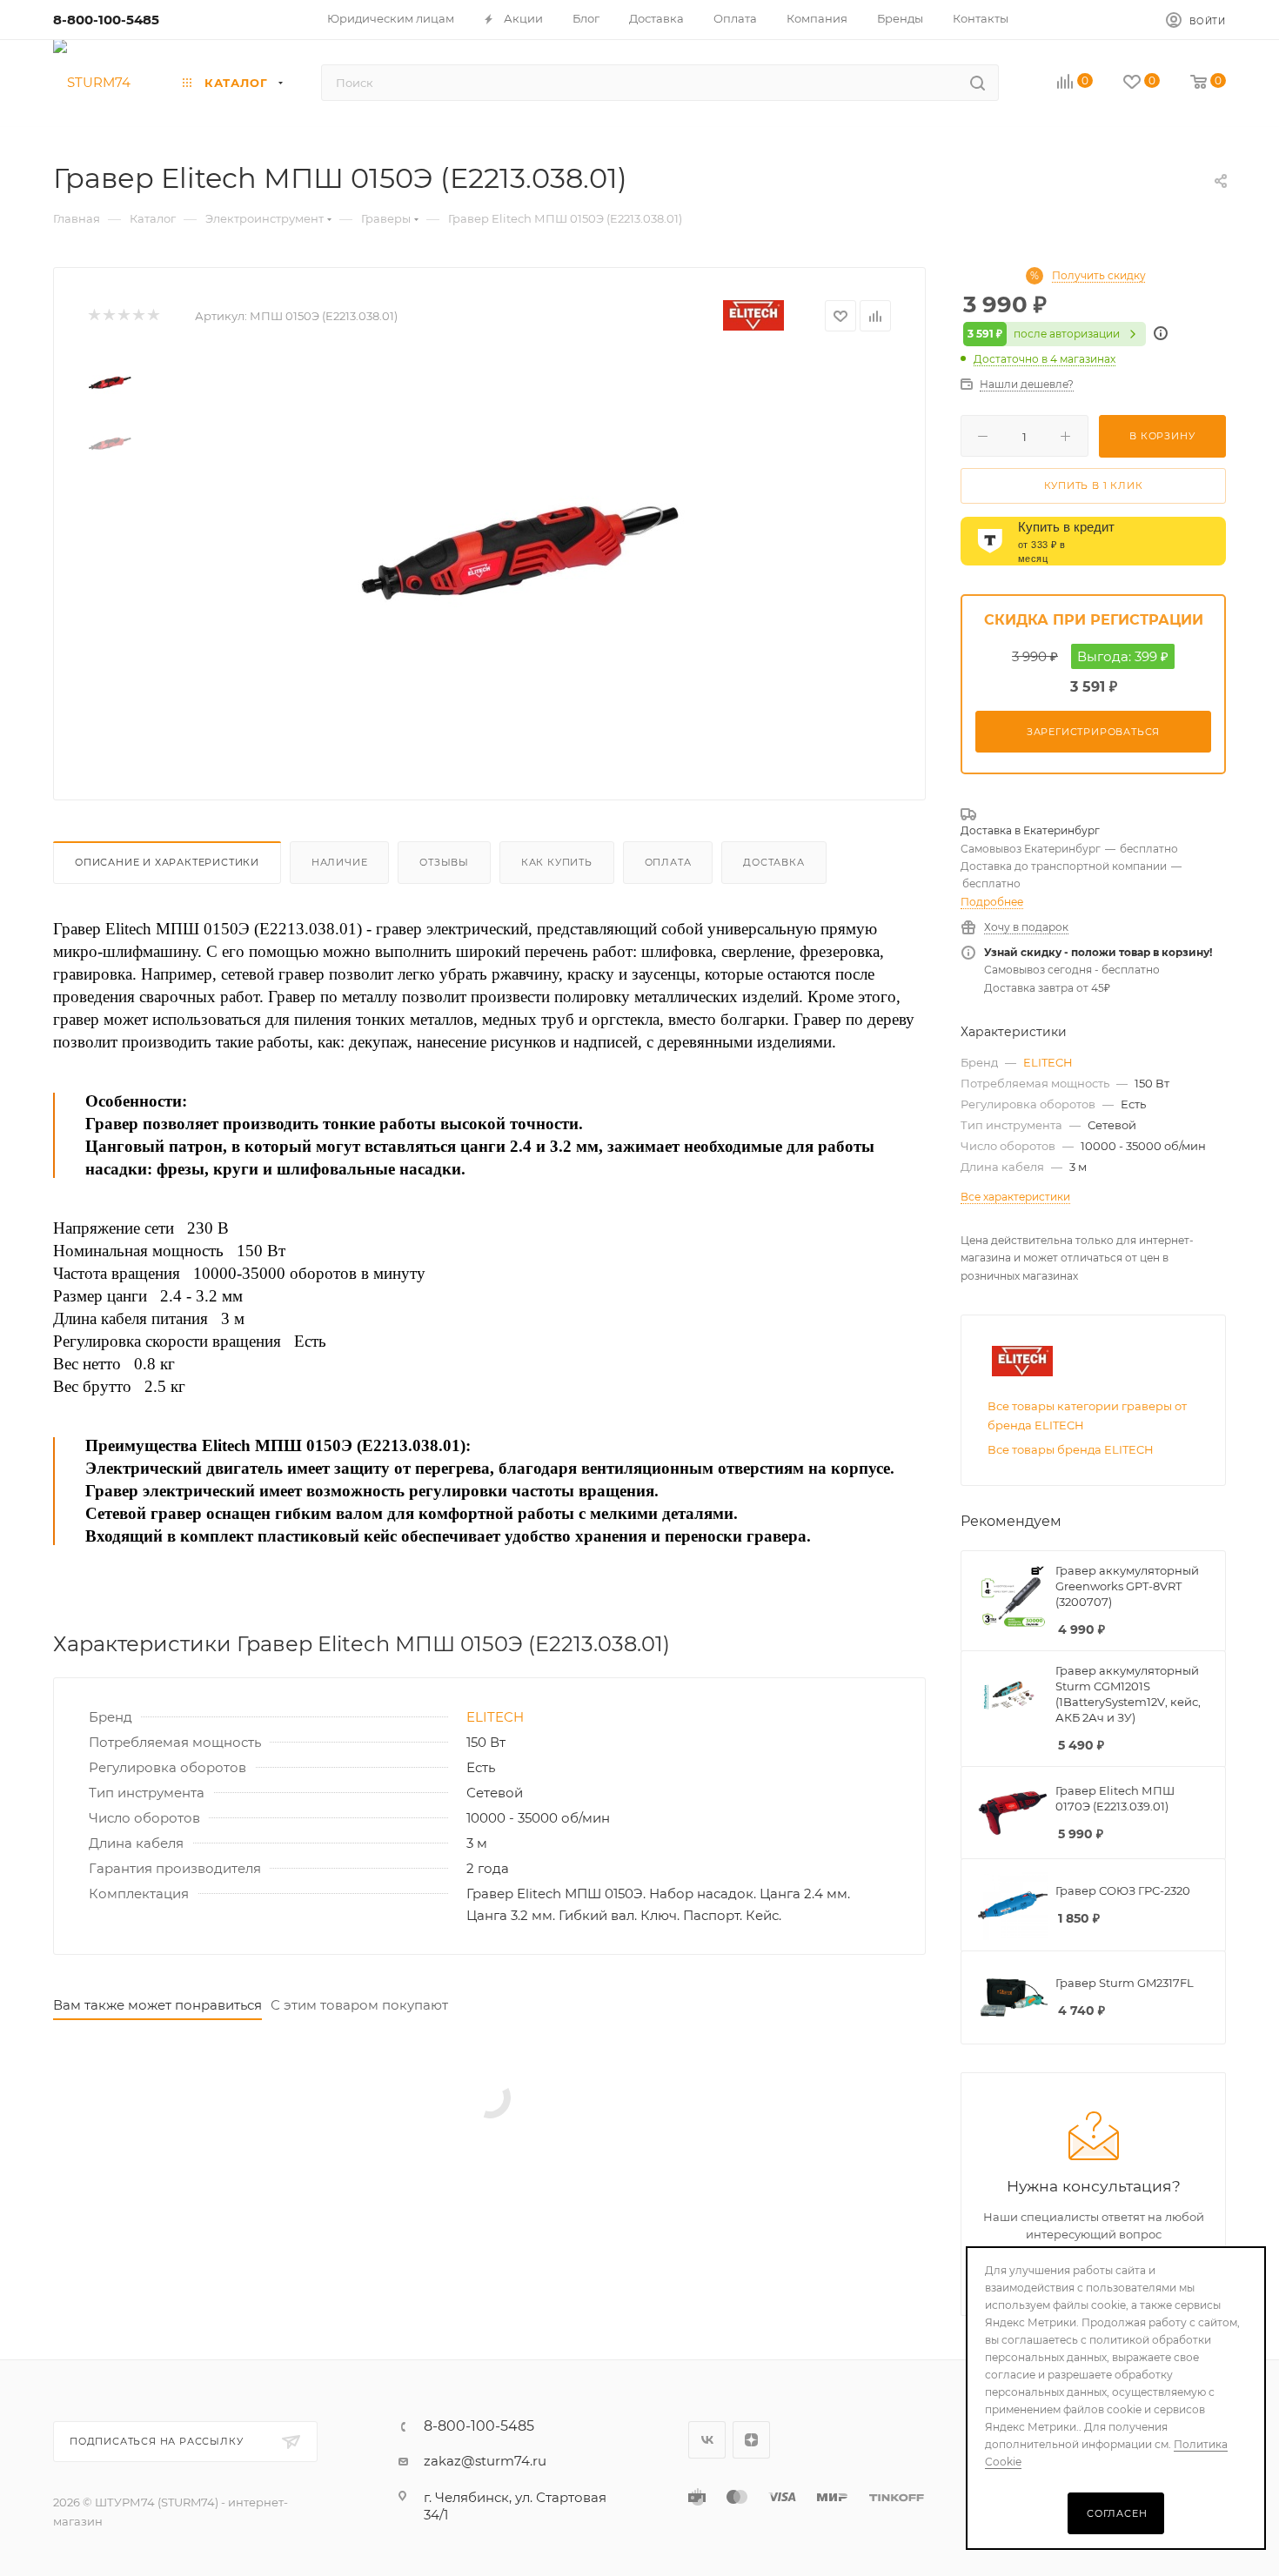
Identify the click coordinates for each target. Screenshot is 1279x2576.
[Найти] (978, 83)
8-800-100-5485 (106, 20)
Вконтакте (707, 2440)
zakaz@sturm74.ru (485, 2461)
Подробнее (992, 902)
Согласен (1117, 2513)
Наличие (340, 862)
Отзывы (444, 862)
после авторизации (1044, 334)
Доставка (773, 862)
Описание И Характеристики (167, 862)
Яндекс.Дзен (751, 2440)
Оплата (668, 862)
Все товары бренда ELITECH (1071, 1449)
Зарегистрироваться (1093, 732)
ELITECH (495, 1717)
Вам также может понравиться (157, 2005)
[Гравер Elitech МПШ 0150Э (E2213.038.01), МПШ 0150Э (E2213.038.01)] (519, 552)
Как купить (557, 862)
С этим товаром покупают (359, 2005)
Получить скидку (1099, 276)
